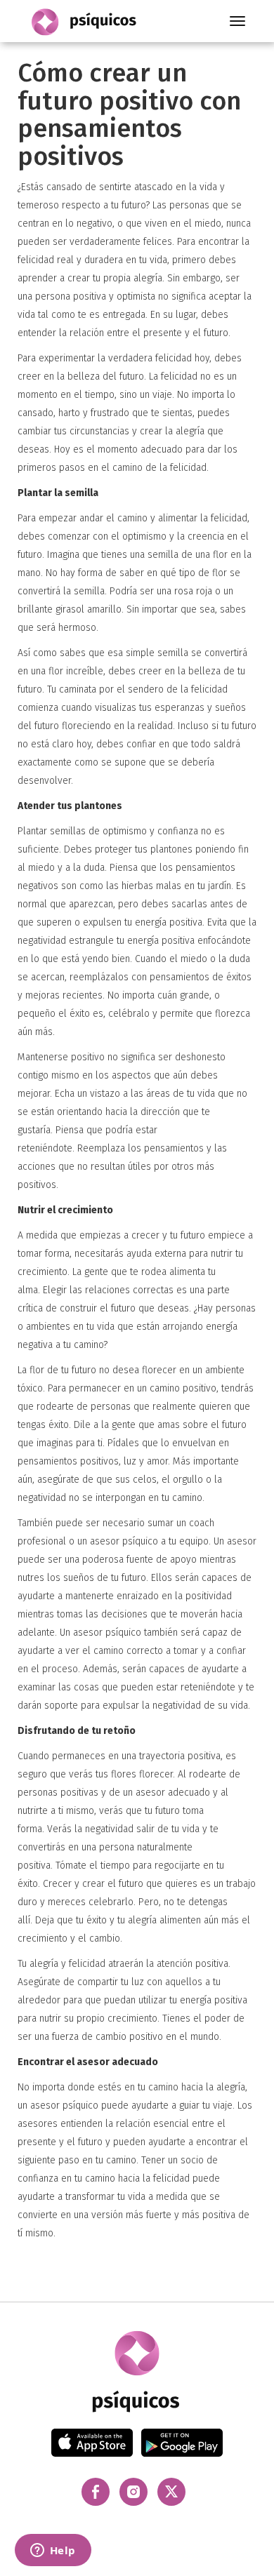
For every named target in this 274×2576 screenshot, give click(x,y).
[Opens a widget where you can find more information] (53, 2551)
